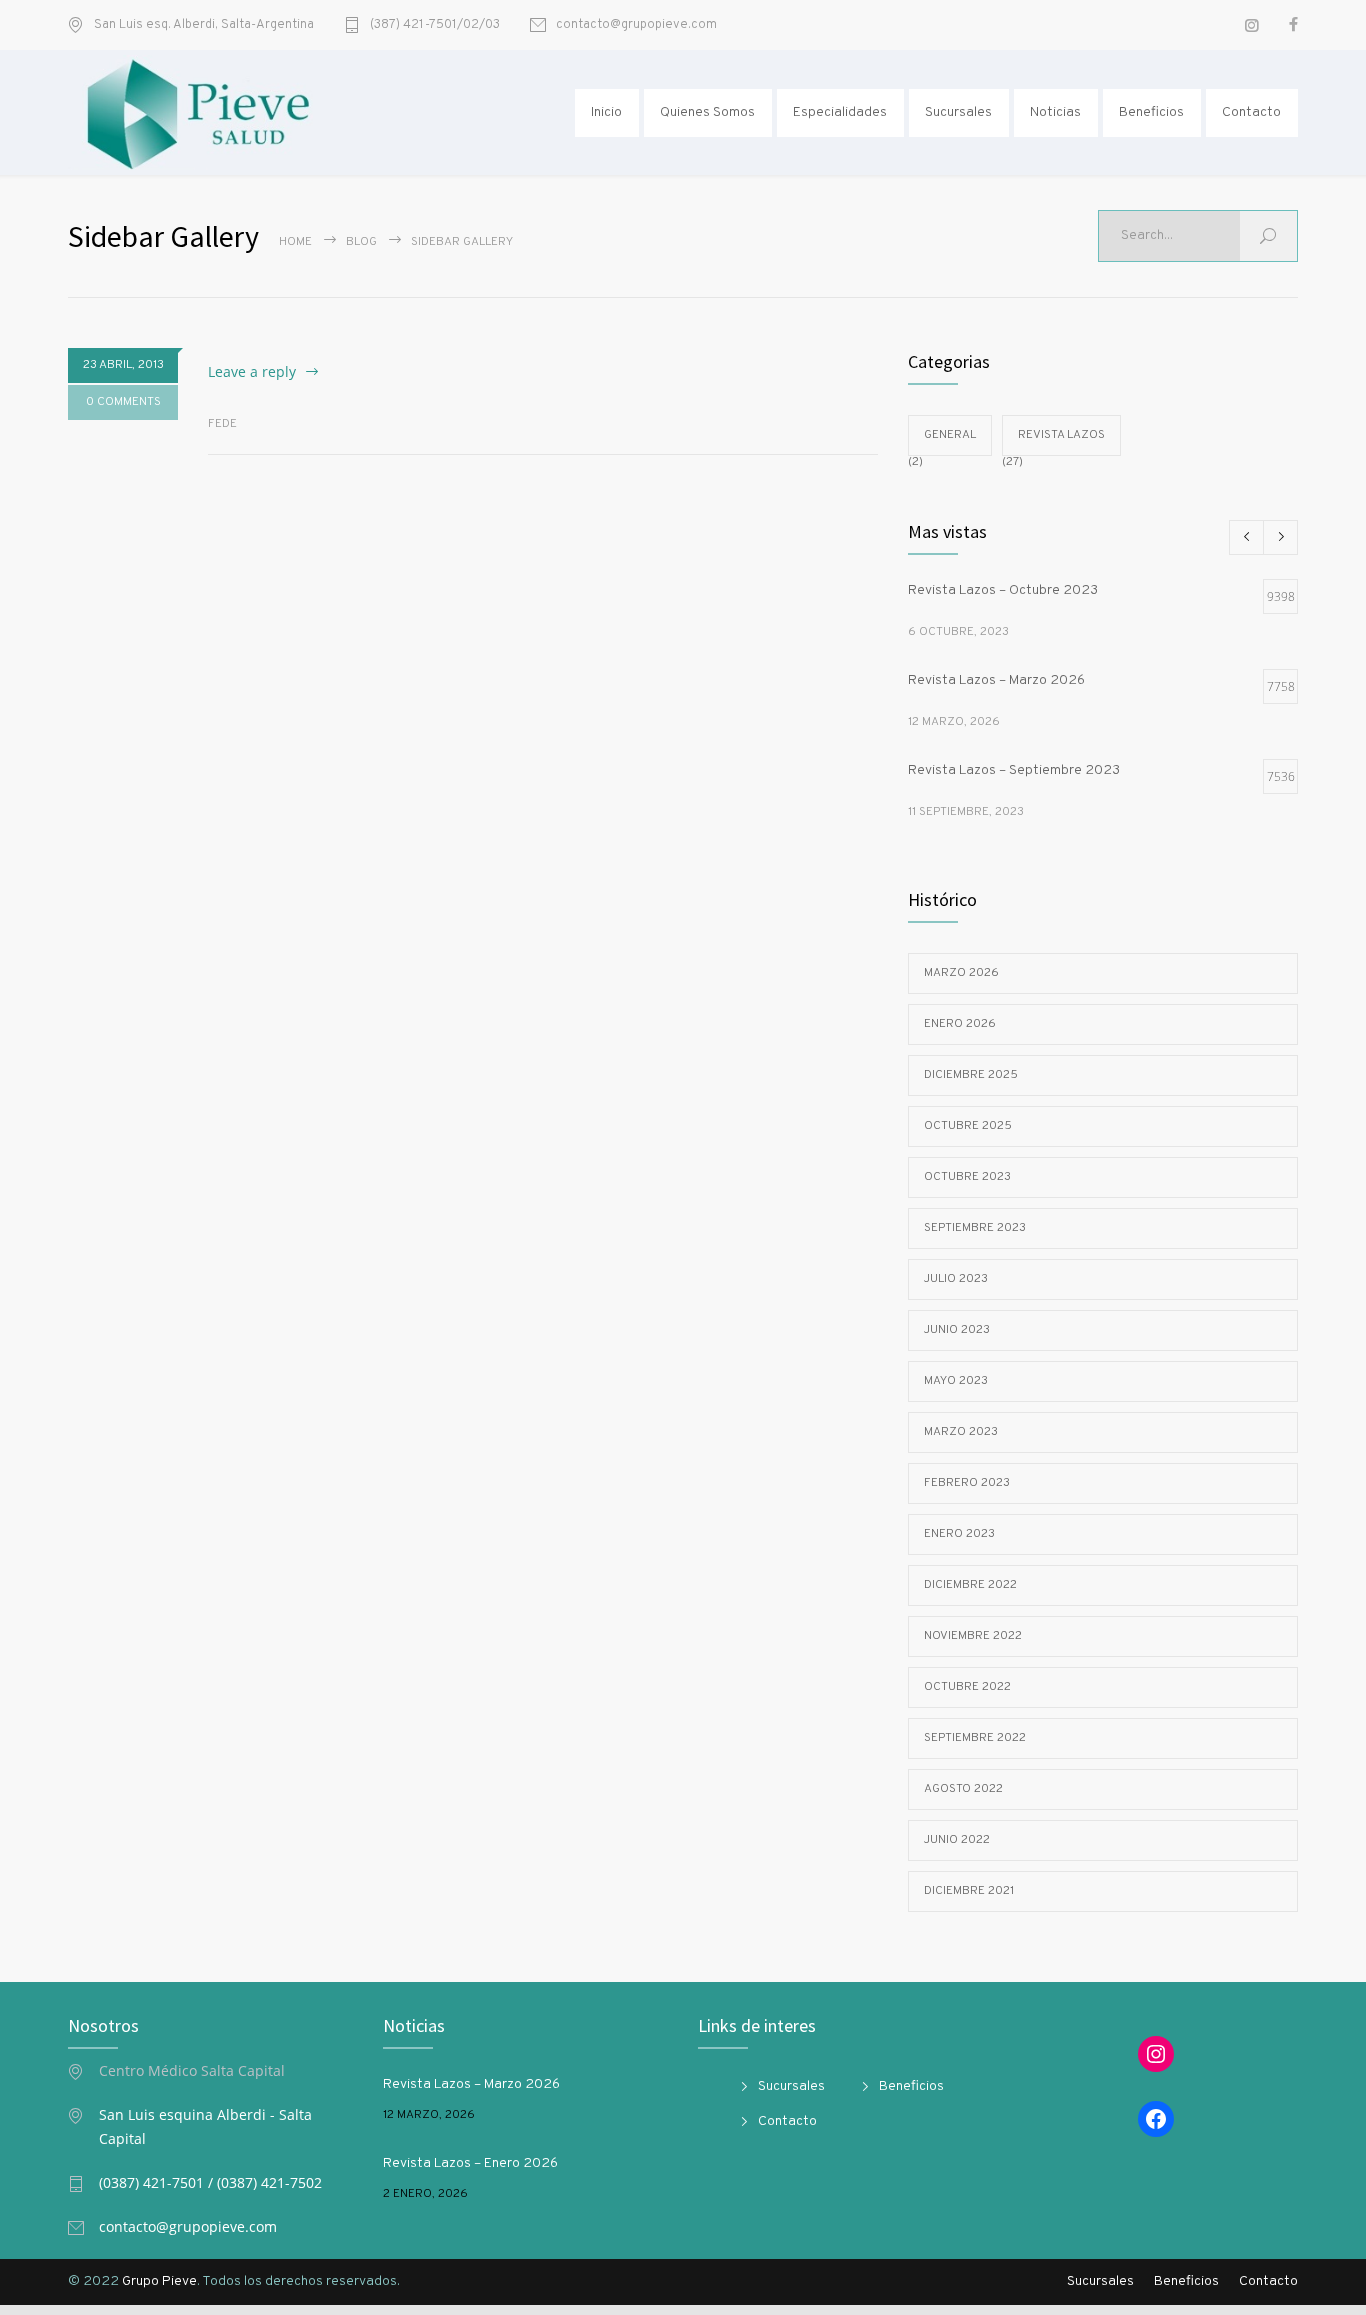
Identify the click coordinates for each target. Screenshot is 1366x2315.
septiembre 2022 (975, 1738)
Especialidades (840, 112)
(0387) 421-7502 (269, 2182)
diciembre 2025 (971, 1075)
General (950, 435)
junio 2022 (957, 1840)
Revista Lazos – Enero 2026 (470, 2163)
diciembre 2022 (970, 1585)
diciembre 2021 (969, 1891)
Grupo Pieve (159, 2281)
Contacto (1251, 112)
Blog (361, 242)
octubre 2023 (967, 1177)
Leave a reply (252, 371)
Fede (222, 424)
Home (295, 242)
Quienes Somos (707, 112)
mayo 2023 (956, 1381)
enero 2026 (960, 1024)
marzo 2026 (961, 973)
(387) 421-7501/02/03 (435, 25)
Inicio (606, 112)
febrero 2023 (967, 1483)
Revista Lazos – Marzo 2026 (471, 2084)
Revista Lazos (1061, 435)
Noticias (1055, 112)
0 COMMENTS (123, 402)
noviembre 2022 (973, 1636)
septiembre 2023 (975, 1228)
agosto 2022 (963, 1789)
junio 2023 (957, 1330)
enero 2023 (959, 1534)
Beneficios (1151, 112)
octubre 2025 (968, 1126)
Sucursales (958, 112)
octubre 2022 (967, 1687)
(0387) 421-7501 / (158, 2182)
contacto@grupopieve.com (636, 25)
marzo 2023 (961, 1432)
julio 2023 (956, 1279)
